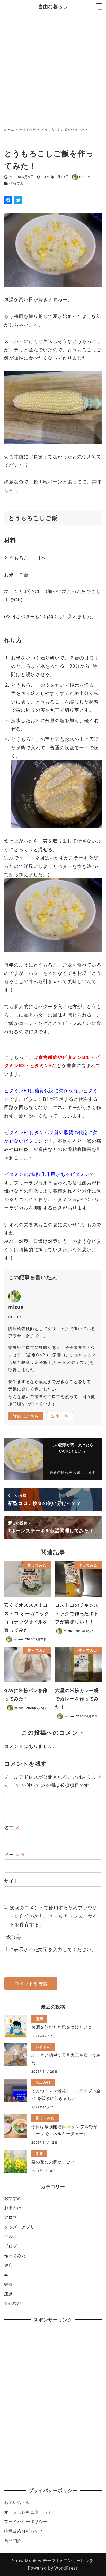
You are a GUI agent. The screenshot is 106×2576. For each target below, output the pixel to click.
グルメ (11, 2236)
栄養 (8, 2284)
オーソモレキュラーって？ (30, 2512)
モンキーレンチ (78, 2561)
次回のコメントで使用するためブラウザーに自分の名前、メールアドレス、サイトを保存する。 (54, 1916)
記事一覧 (60, 1416)
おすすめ (13, 2198)
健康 (8, 2265)
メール (14, 1854)
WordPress (66, 2568)
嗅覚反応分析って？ (24, 2531)
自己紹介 (13, 2541)
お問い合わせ (17, 2502)
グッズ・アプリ (19, 2227)
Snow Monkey (27, 2561)
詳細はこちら (26, 1416)
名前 (12, 1828)
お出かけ (13, 2208)
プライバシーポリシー (26, 2522)
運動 (8, 2294)
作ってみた (19, 183)
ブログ (11, 2246)
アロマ (11, 2217)
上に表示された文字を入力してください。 (50, 1949)
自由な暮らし (53, 6)
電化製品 (13, 2303)
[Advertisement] (53, 69)
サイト (11, 1881)
